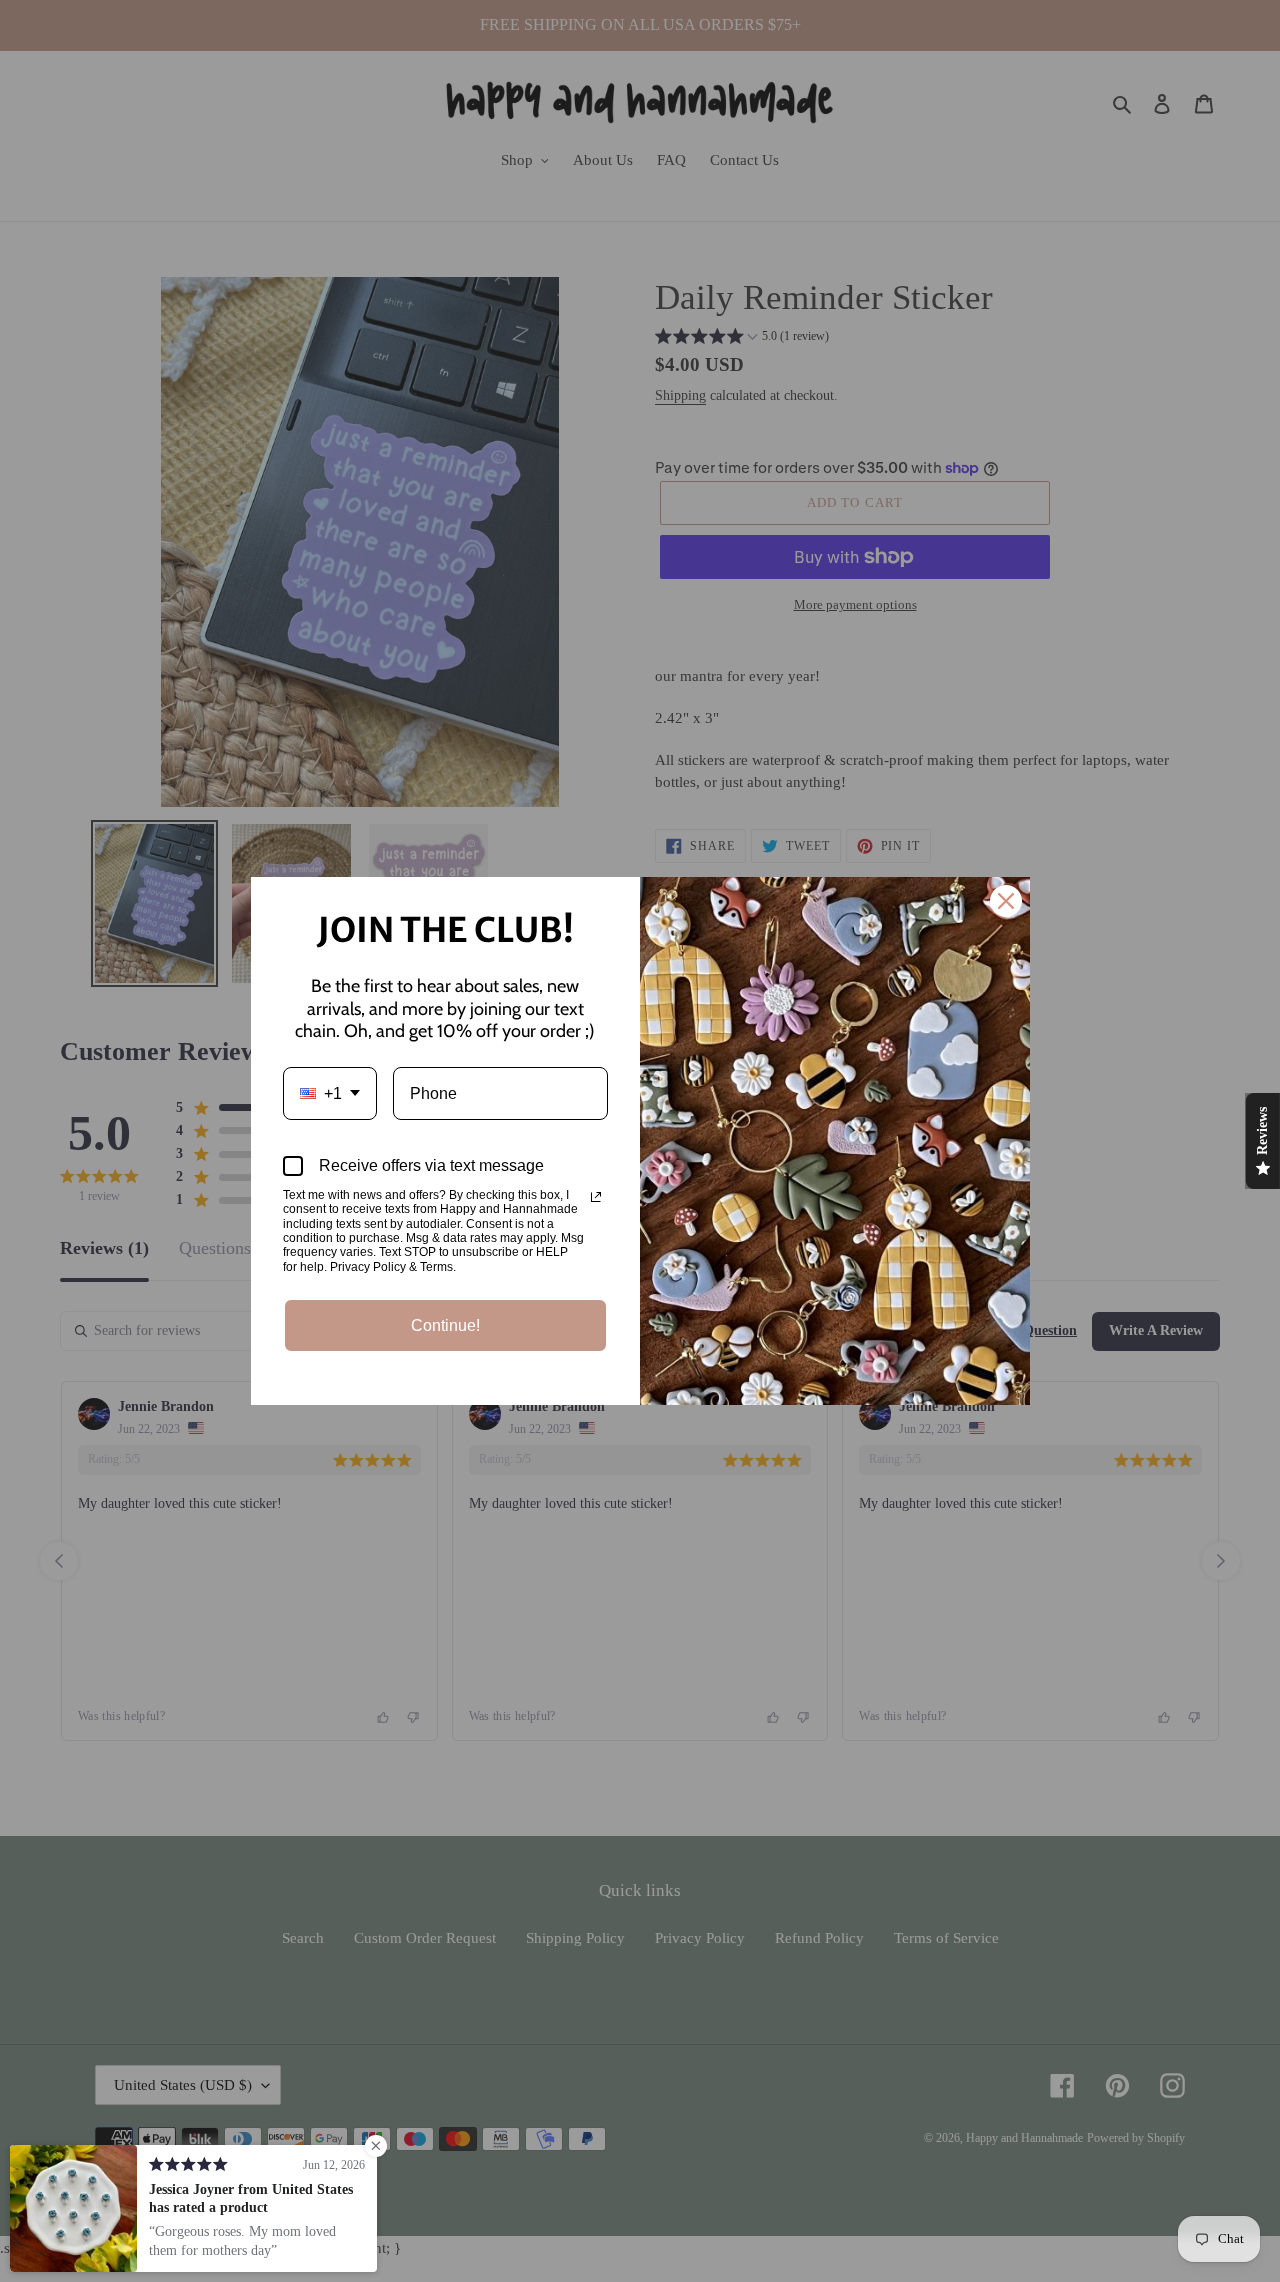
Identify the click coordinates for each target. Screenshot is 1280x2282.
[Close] (1006, 901)
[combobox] (330, 1093)
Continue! (445, 1325)
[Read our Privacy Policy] (596, 1197)
